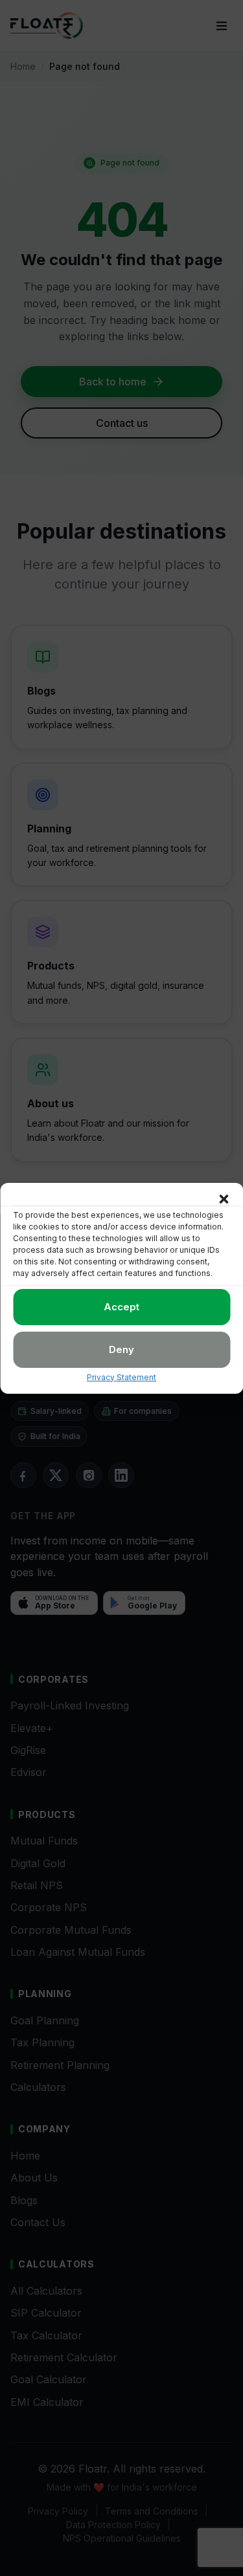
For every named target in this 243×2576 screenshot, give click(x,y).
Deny (121, 1349)
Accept (121, 1307)
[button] (224, 1199)
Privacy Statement (121, 1377)
